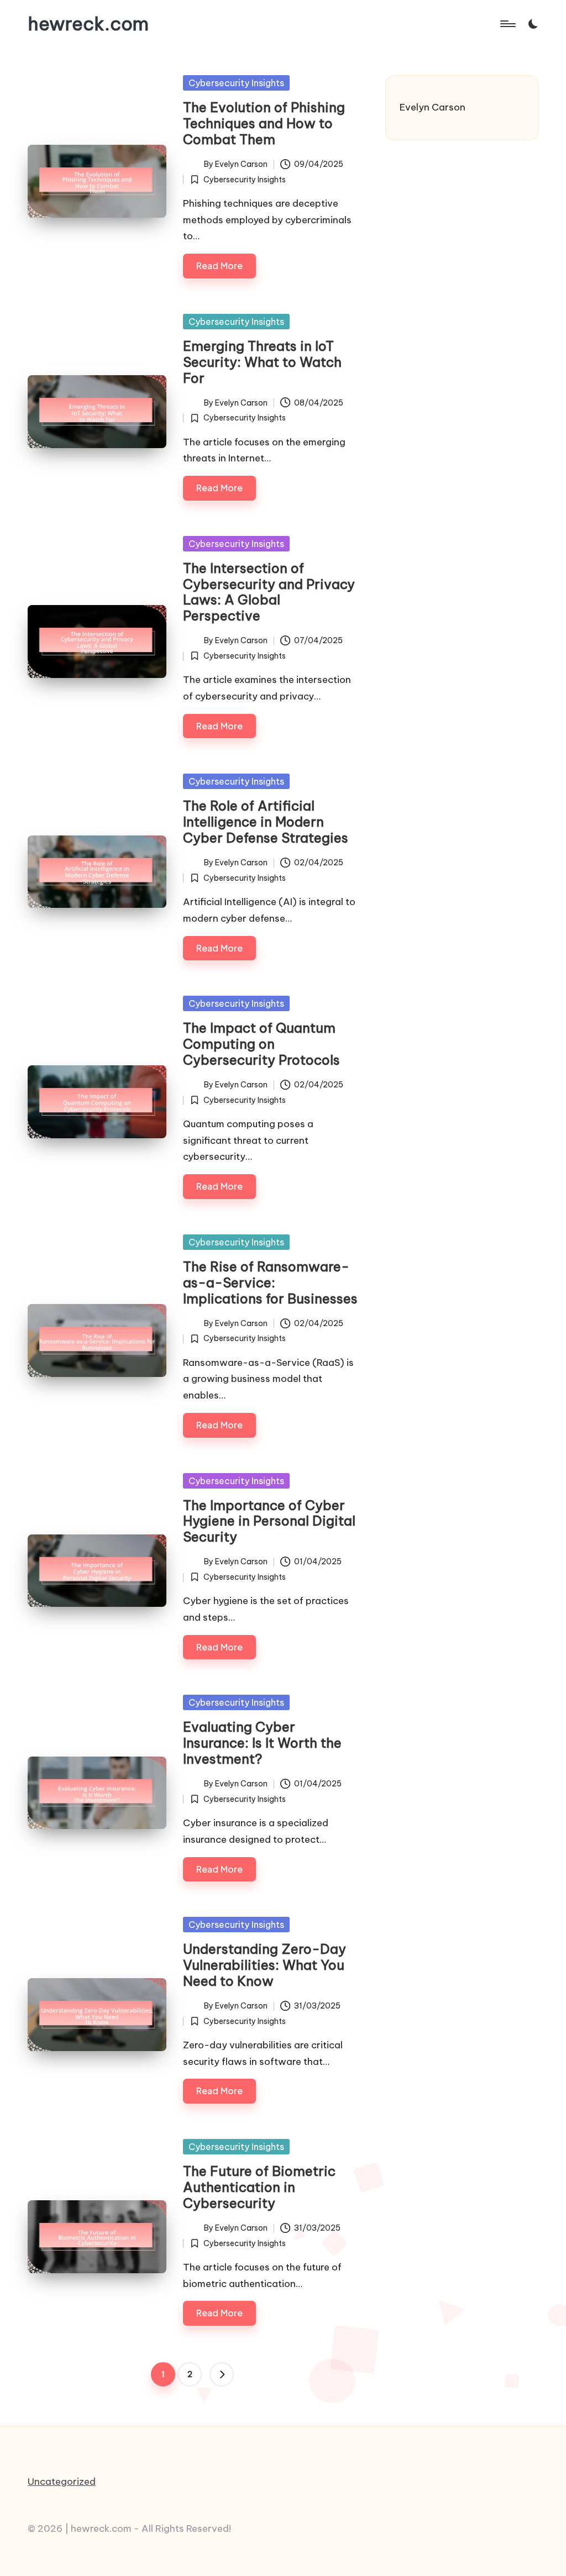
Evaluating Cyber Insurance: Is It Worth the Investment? (262, 1743)
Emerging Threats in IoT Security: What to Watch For (262, 362)
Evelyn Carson (433, 107)
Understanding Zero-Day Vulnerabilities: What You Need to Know (264, 1965)
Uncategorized (62, 2482)
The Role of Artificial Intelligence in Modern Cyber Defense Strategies (266, 822)
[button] (222, 2374)
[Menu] (507, 24)
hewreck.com (88, 24)
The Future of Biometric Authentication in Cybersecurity (259, 2187)
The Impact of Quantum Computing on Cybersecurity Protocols (261, 1044)
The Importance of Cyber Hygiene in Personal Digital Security (269, 1521)
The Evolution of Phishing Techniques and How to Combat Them (264, 123)
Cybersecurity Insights (236, 83)
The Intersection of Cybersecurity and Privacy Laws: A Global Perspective (269, 592)
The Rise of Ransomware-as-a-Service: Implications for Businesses (270, 1282)
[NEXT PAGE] (222, 2374)
